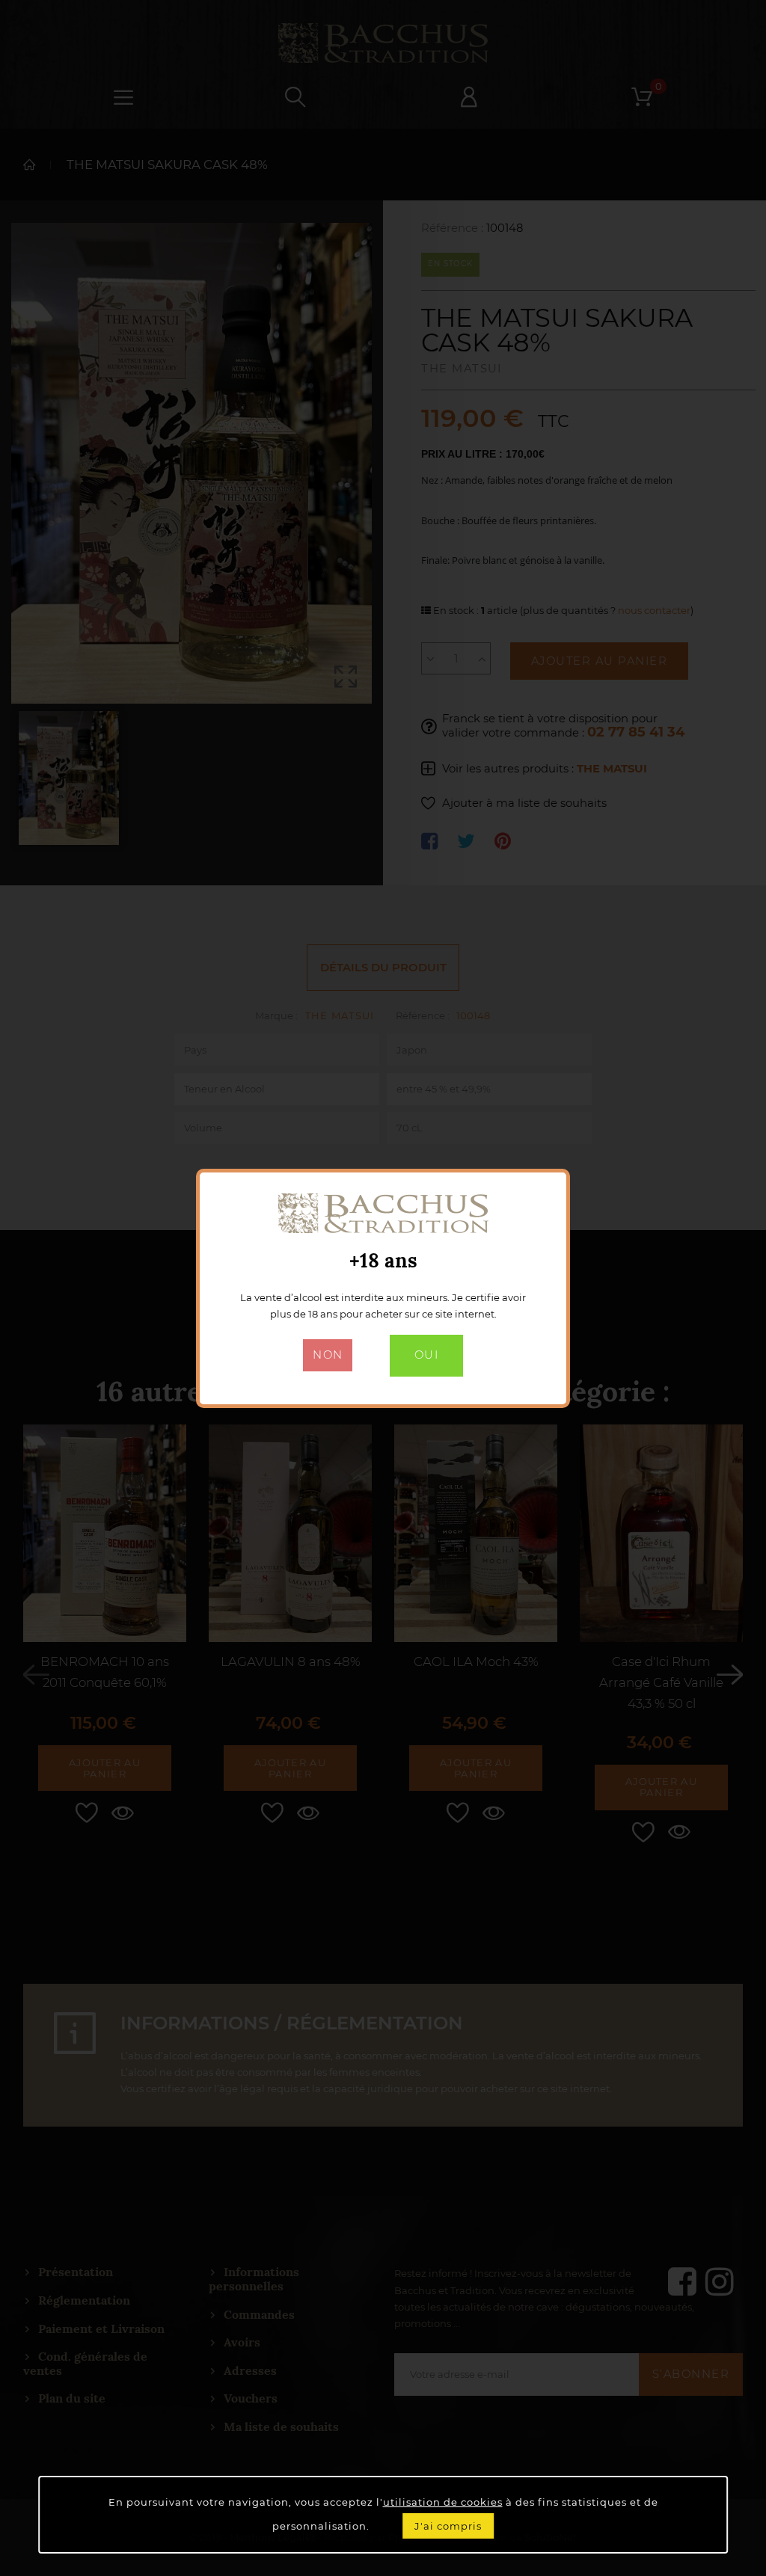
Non (328, 1355)
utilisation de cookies (443, 2502)
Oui (426, 1355)
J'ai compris (448, 2526)
